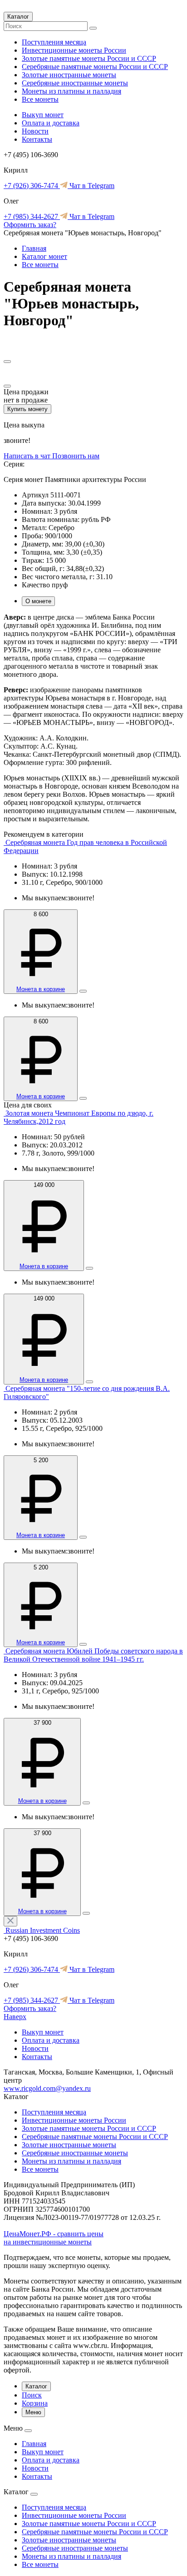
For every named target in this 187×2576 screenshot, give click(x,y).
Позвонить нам (76, 456)
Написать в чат (28, 456)
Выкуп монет (43, 115)
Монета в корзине (41, 989)
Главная (34, 248)
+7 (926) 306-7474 (32, 186)
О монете (38, 601)
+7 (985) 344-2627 (32, 216)
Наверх (15, 2017)
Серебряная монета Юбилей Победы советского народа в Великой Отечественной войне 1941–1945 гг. (93, 1655)
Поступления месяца (54, 42)
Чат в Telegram (91, 186)
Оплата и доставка (51, 123)
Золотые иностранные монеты (69, 75)
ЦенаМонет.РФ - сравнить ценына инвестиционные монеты (54, 2238)
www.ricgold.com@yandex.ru (47, 2088)
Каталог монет (44, 256)
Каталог (18, 17)
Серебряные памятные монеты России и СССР (95, 67)
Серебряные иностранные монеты (75, 83)
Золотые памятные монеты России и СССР (89, 58)
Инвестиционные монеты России (74, 50)
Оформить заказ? (30, 225)
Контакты (37, 139)
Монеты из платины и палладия (71, 91)
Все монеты (40, 99)
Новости (35, 131)
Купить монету (27, 409)
